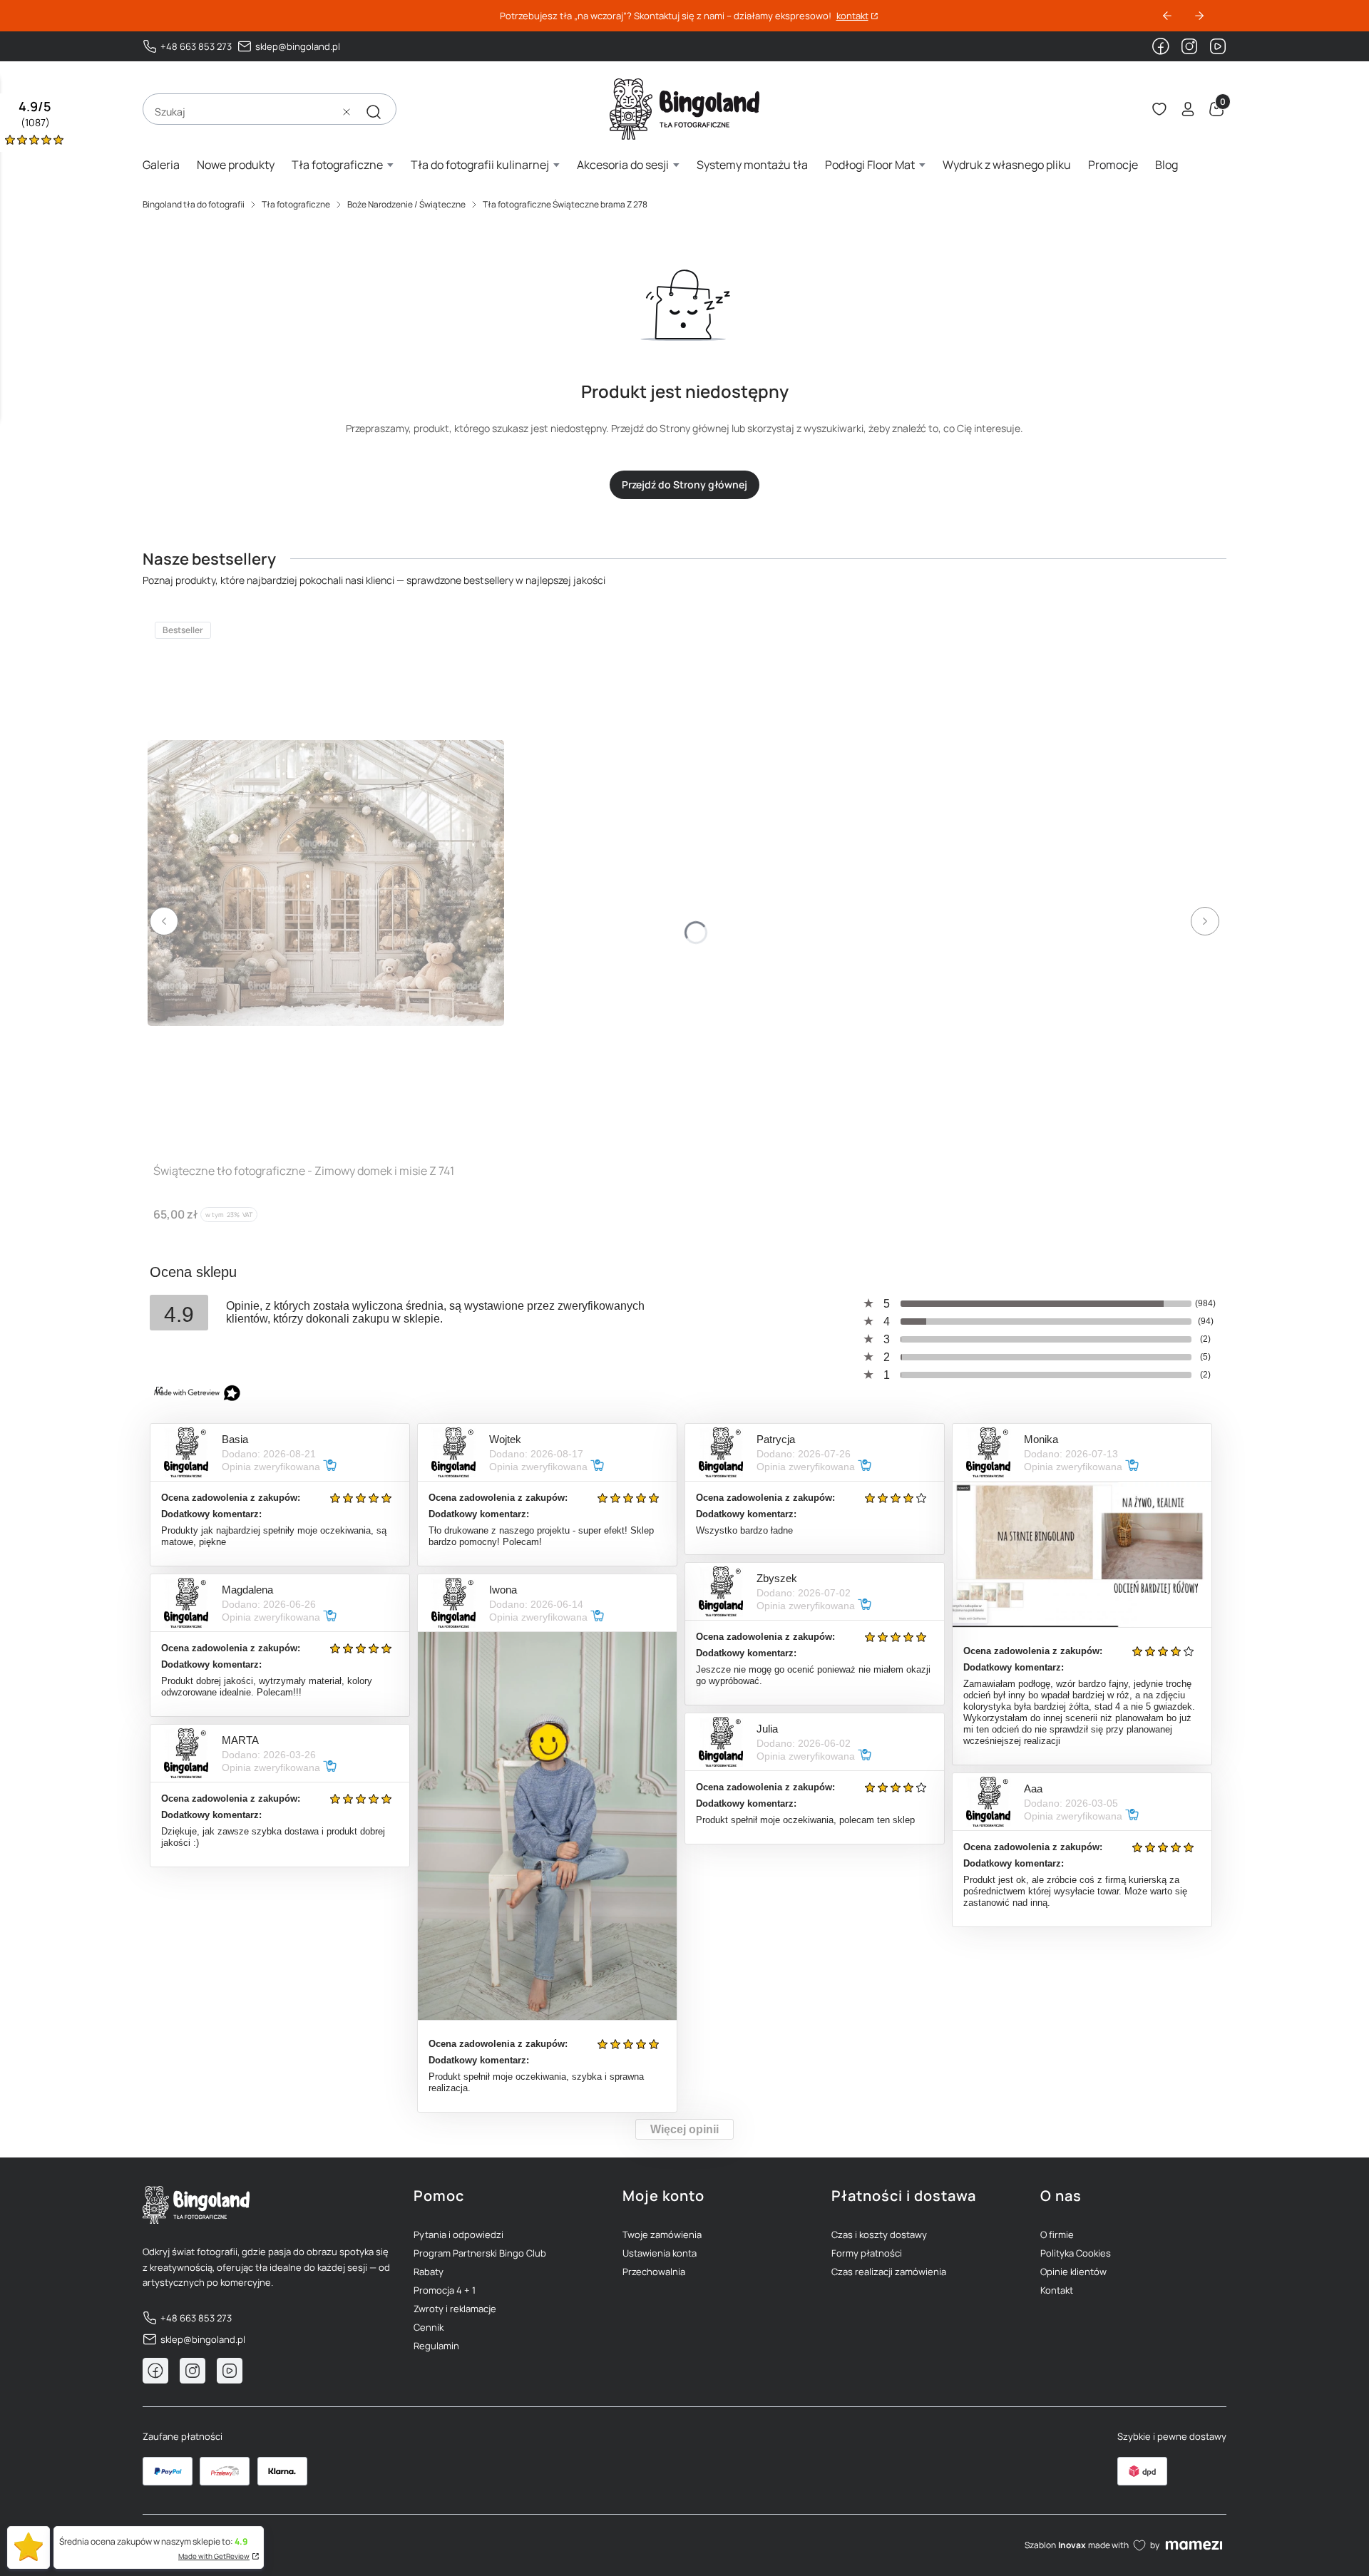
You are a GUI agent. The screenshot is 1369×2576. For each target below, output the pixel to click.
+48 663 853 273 (196, 46)
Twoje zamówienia (662, 2234)
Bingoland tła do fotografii (194, 204)
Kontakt (1057, 2290)
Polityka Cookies (1076, 2253)
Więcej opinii (684, 2129)
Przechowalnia (654, 2272)
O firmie (1057, 2234)
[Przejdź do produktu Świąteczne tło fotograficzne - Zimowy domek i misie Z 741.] (326, 883)
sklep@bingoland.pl (298, 46)
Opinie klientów (1073, 2272)
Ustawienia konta (660, 2253)
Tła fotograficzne (296, 204)
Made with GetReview (214, 2556)
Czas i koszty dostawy (879, 2234)
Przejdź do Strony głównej (684, 484)
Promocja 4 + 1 (445, 2290)
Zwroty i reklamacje (455, 2309)
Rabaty (429, 2272)
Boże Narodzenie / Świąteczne (406, 204)
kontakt (852, 16)
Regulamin (436, 2346)
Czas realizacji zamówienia (889, 2272)
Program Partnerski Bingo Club (480, 2253)
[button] (374, 112)
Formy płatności (867, 2253)
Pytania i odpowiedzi (458, 2234)
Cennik (429, 2327)
